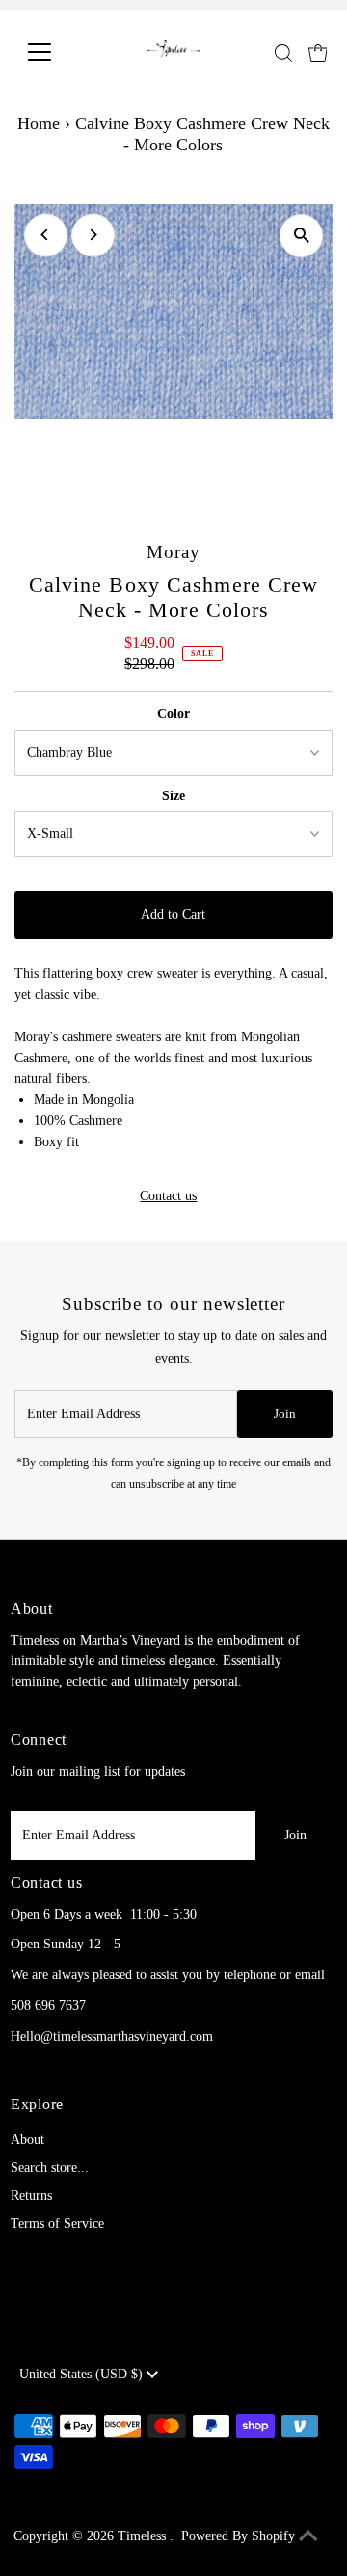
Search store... (50, 2168)
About (27, 2140)
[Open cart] (318, 52)
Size (173, 796)
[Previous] (46, 235)
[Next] (93, 235)
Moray (173, 552)
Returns (31, 2196)
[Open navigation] (52, 52)
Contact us (168, 1196)
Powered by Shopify (238, 2536)
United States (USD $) (83, 2374)
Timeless (144, 2536)
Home (39, 123)
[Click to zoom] (301, 236)
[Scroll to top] (308, 2537)
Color (173, 714)
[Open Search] (283, 53)
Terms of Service (57, 2224)
